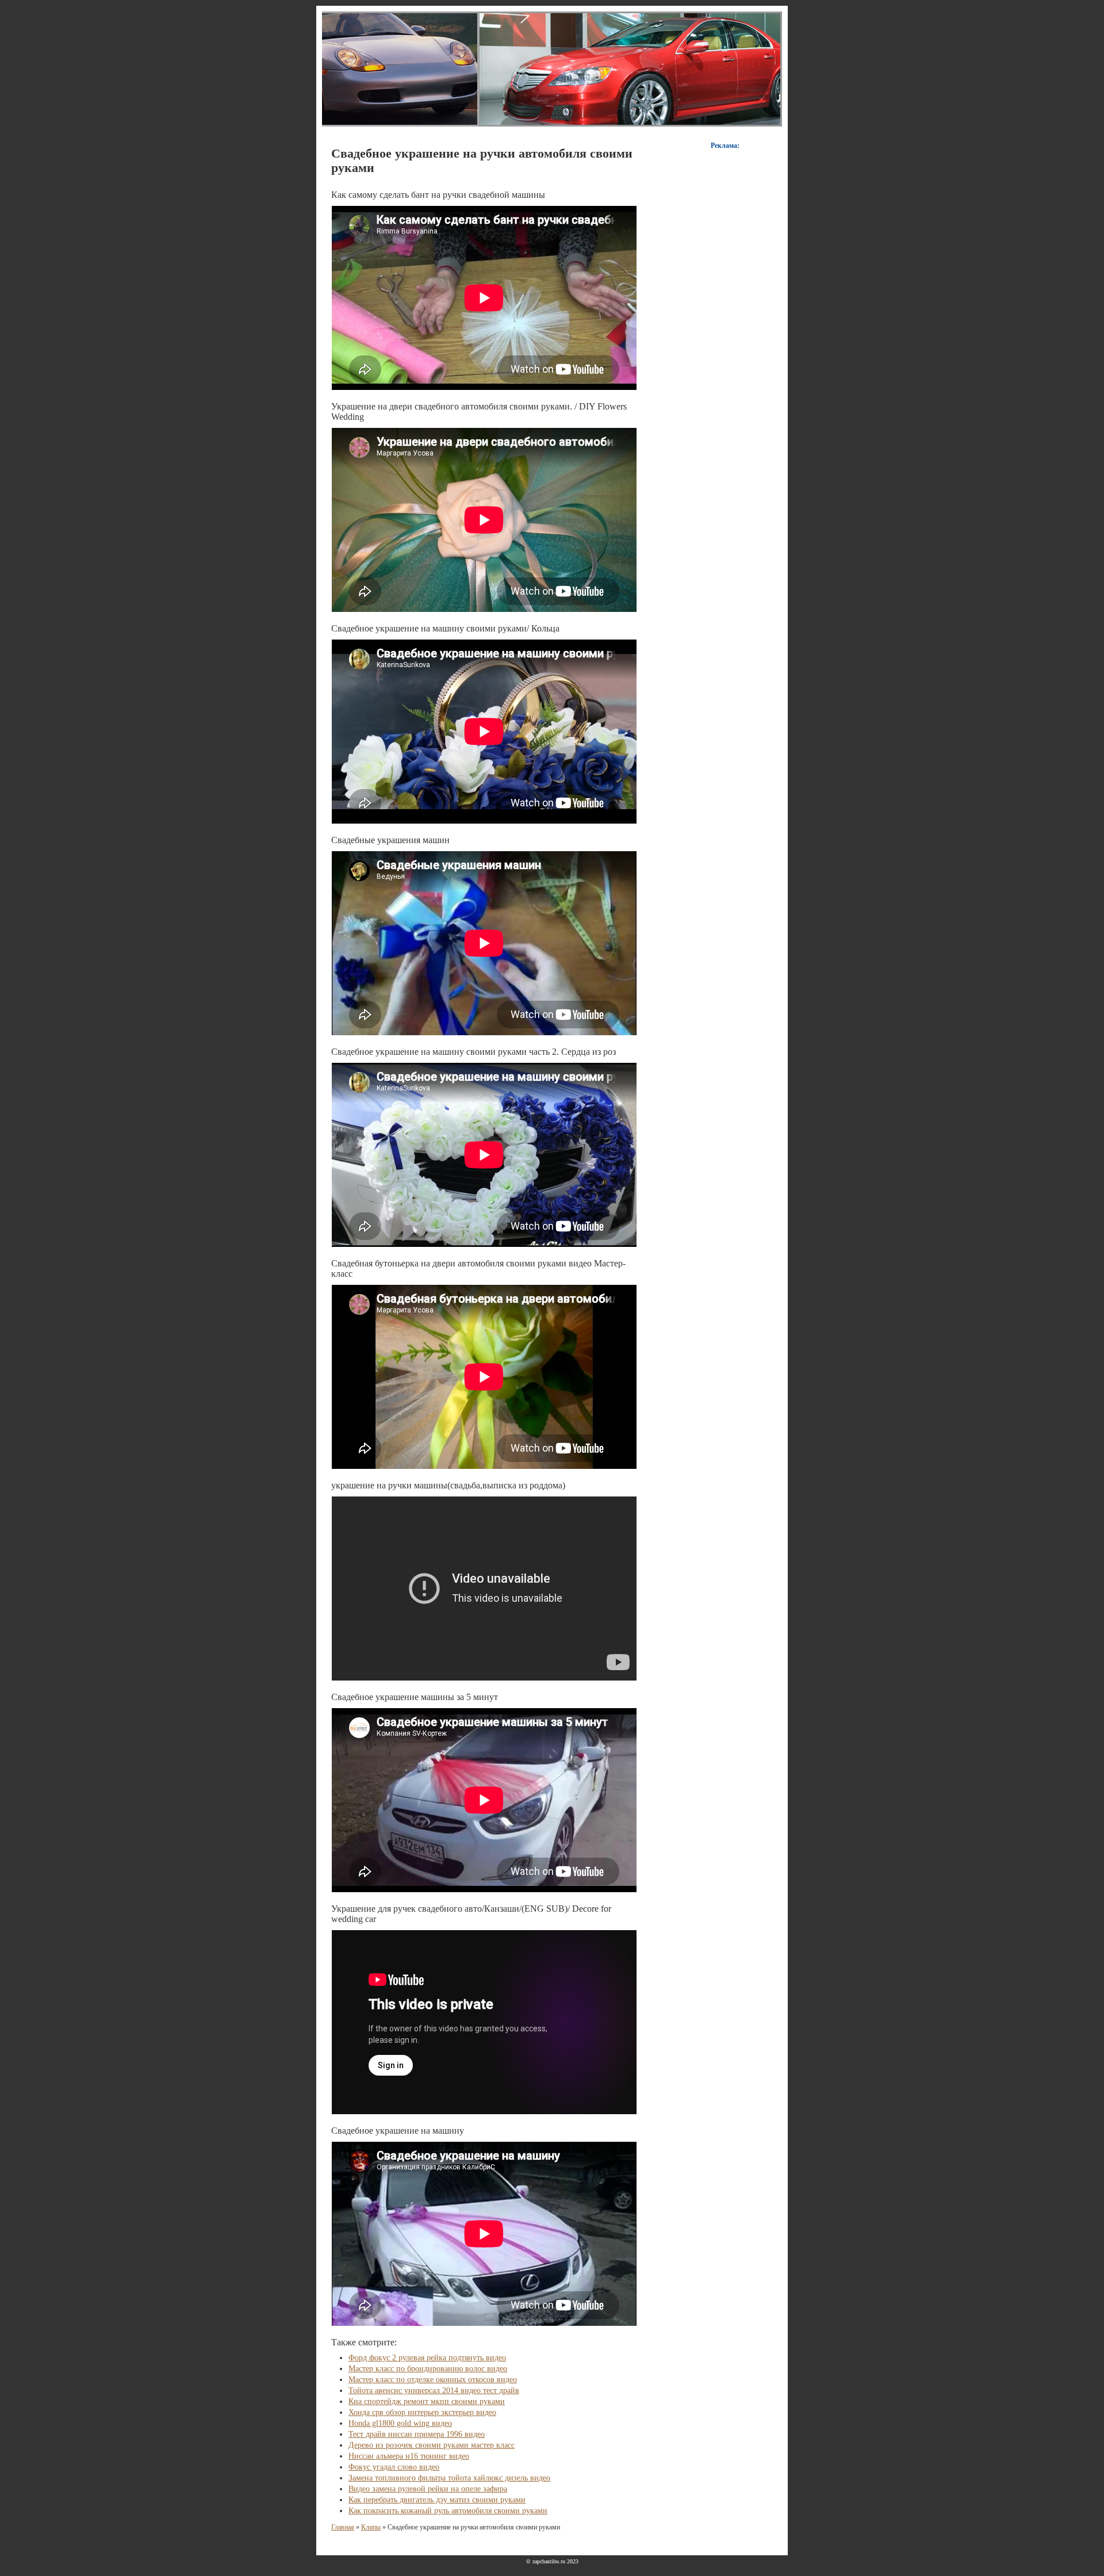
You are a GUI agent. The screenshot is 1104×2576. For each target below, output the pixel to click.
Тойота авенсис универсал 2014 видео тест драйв (434, 2391)
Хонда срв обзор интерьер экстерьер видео (422, 2412)
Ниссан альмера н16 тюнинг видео (409, 2456)
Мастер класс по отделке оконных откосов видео (433, 2380)
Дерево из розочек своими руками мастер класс (432, 2445)
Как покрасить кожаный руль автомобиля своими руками (448, 2511)
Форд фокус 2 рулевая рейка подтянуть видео (427, 2358)
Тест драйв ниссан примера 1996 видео (417, 2434)
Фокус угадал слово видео (394, 2467)
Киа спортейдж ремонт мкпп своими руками (427, 2401)
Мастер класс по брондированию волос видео (428, 2369)
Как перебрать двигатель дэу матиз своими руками (437, 2500)
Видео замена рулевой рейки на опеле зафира (428, 2489)
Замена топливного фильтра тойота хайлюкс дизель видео (449, 2478)
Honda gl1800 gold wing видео (400, 2423)
